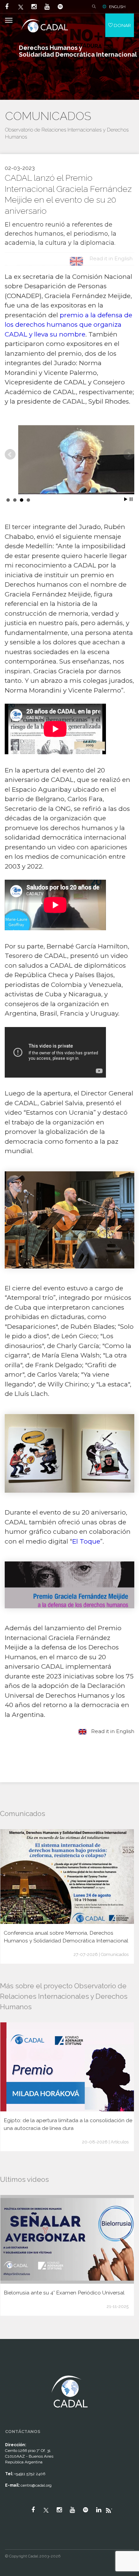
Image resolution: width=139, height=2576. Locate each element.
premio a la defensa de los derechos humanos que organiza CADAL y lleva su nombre (68, 325)
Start (126, 499)
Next (129, 455)
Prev (10, 455)
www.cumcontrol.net (13, 2369)
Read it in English (112, 1731)
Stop (131, 499)
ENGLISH (117, 7)
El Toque (86, 1541)
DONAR (122, 25)
